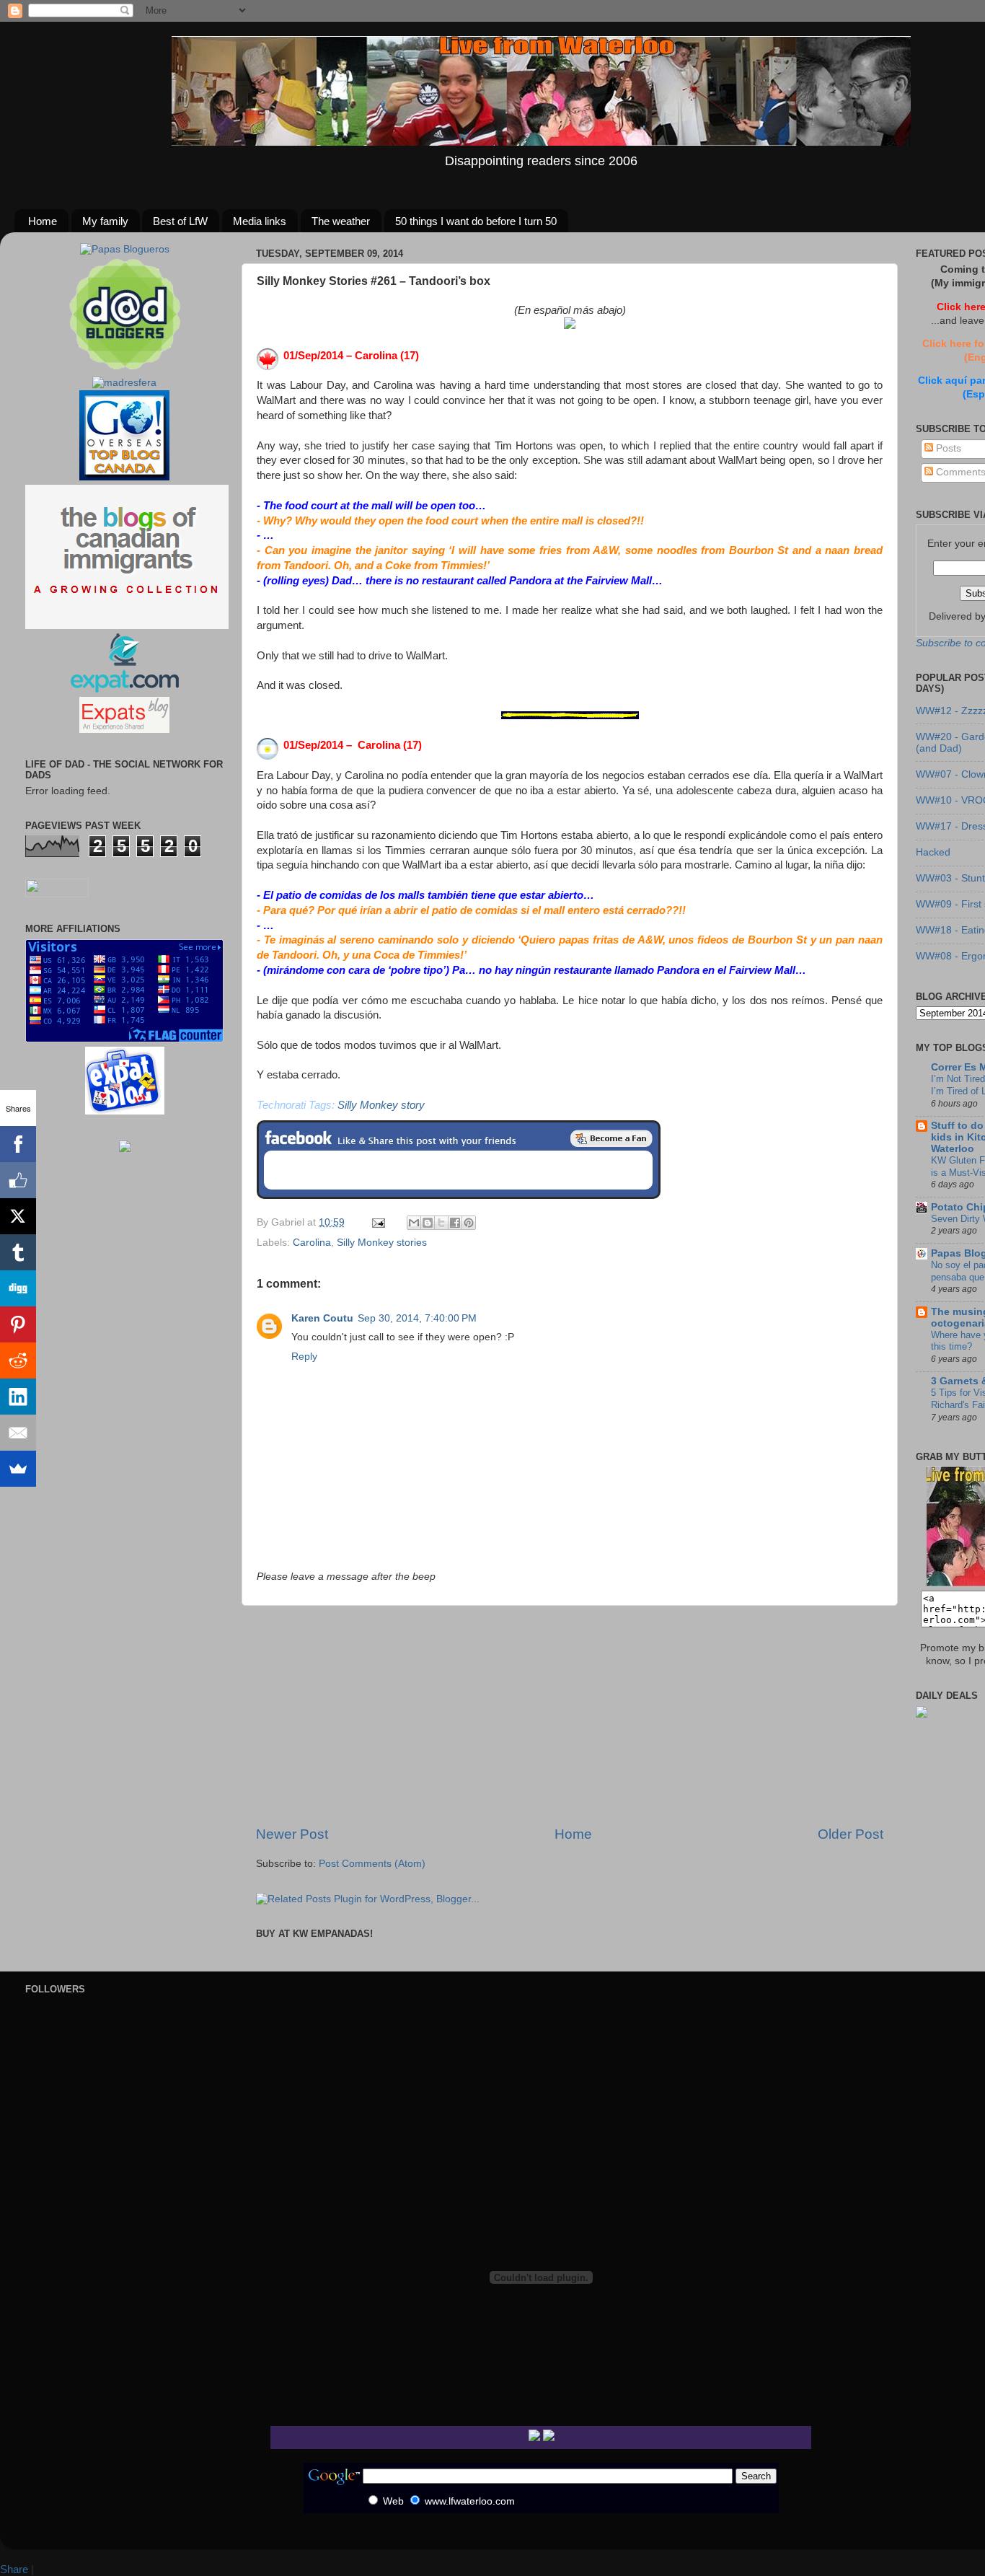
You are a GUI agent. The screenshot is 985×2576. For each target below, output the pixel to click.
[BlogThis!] (428, 1223)
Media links (260, 221)
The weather (341, 221)
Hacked (933, 852)
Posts (947, 448)
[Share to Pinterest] (469, 1223)
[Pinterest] (18, 1324)
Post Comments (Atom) (372, 1864)
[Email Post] (377, 1222)
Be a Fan (611, 1138)
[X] (18, 1216)
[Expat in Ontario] (124, 689)
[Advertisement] (570, 1715)
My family (105, 221)
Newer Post (292, 1834)
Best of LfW (180, 221)
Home (43, 221)
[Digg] (18, 1288)
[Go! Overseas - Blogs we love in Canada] (124, 477)
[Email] (18, 1433)
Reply (304, 1357)
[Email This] (414, 1223)
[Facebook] (18, 1144)
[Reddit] (18, 1360)
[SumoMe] (18, 1469)
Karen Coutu (322, 1318)
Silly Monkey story (381, 1105)
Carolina (312, 1243)
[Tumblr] (18, 1252)
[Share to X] (441, 1223)
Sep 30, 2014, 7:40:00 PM (417, 1318)
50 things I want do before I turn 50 (476, 221)
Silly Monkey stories (382, 1243)
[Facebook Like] (18, 1180)
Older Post (851, 1834)
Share (14, 2569)
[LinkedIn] (18, 1397)
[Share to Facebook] (455, 1223)
